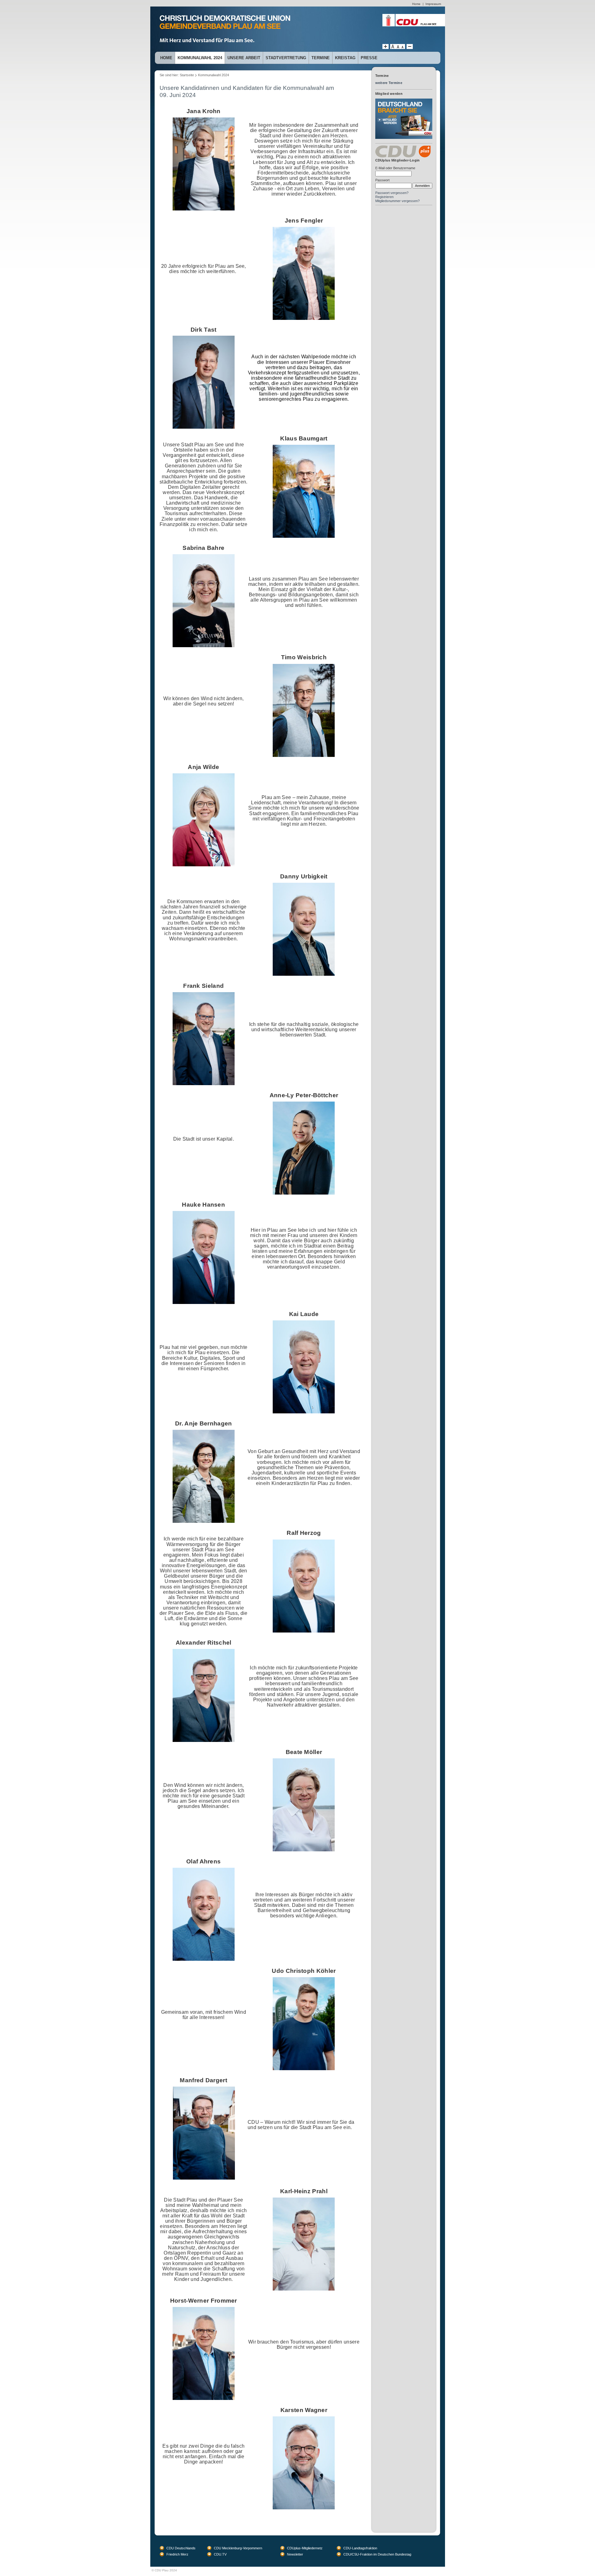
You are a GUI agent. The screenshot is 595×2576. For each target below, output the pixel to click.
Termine (321, 58)
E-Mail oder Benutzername (395, 168)
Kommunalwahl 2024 (200, 58)
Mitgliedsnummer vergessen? (397, 201)
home (166, 58)
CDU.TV (220, 2554)
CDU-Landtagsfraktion (360, 2548)
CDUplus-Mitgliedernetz (305, 2548)
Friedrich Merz (177, 2554)
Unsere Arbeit (244, 58)
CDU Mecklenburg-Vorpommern (238, 2548)
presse (369, 58)
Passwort (382, 180)
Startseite (187, 75)
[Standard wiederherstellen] (398, 48)
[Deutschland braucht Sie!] (404, 101)
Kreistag (345, 58)
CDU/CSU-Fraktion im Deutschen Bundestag (377, 2554)
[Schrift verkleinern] (403, 48)
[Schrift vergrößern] (386, 48)
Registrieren (384, 197)
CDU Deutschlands (181, 2548)
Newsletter (295, 2554)
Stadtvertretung (286, 58)
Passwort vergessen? (392, 193)
